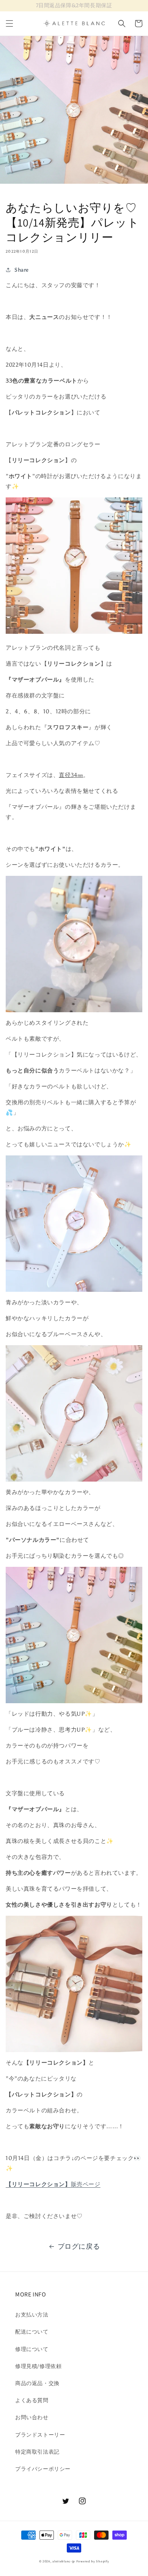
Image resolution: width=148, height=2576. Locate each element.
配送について (32, 2332)
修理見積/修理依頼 (38, 2366)
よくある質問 (32, 2400)
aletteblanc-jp (64, 2561)
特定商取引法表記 (37, 2452)
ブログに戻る (79, 2246)
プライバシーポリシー (43, 2469)
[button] (9, 23)
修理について (32, 2349)
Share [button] (22, 270)
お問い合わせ (32, 2417)
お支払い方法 (32, 2315)
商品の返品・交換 (37, 2383)
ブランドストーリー (40, 2435)
